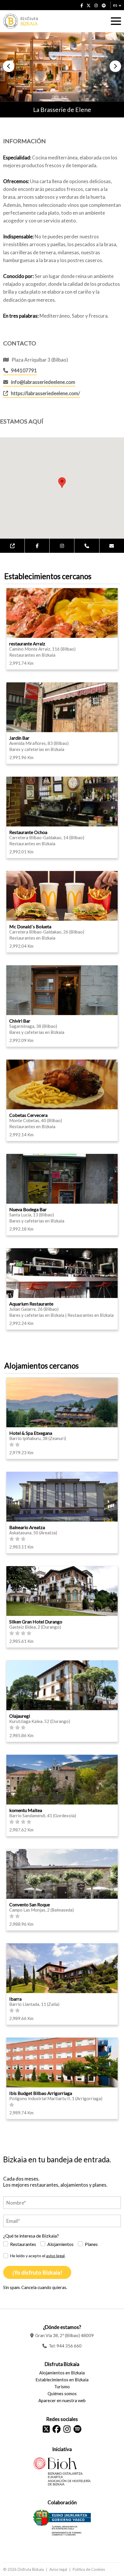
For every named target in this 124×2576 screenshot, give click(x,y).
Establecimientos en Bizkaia (62, 2380)
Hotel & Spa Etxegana (31, 1433)
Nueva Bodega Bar (28, 1209)
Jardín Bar (19, 738)
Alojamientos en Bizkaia (62, 2373)
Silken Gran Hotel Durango (36, 1622)
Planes (91, 2244)
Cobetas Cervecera (28, 1115)
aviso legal (55, 2256)
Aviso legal (58, 2569)
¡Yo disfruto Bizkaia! (37, 2272)
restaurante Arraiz (27, 643)
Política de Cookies (89, 2569)
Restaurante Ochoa (28, 832)
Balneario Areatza (27, 1527)
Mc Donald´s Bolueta (30, 926)
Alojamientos (60, 2244)
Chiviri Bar (20, 1021)
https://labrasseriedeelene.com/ (45, 393)
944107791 (24, 370)
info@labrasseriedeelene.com (43, 382)
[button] (9, 66)
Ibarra (15, 1999)
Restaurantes (23, 2244)
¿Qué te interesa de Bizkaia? (31, 2236)
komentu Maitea (26, 1810)
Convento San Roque (30, 1904)
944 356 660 (69, 2346)
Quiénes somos (62, 2393)
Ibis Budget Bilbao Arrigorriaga (41, 2093)
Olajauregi (20, 1716)
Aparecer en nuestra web (62, 2400)
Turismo (62, 2387)
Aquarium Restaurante (31, 1304)
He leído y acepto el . (38, 2256)
